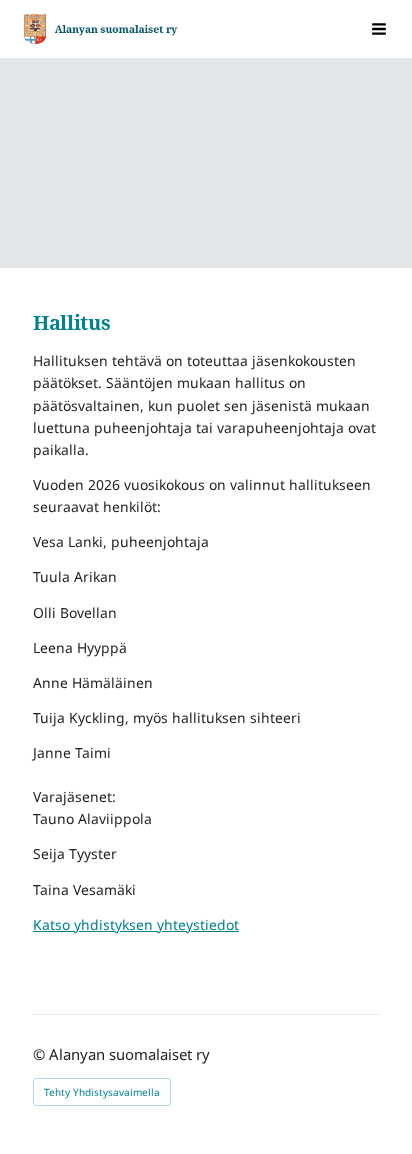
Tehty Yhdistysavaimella (102, 1092)
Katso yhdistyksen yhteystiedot (136, 924)
